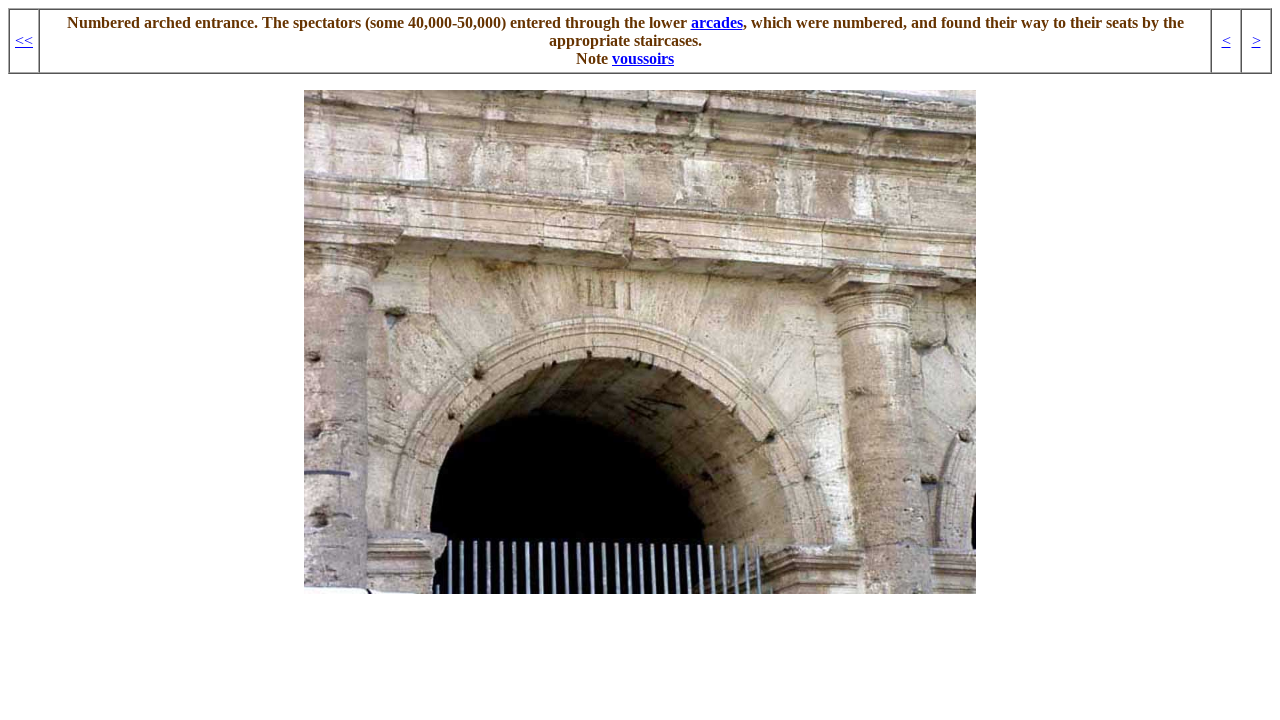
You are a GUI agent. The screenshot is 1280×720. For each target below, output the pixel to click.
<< (24, 40)
